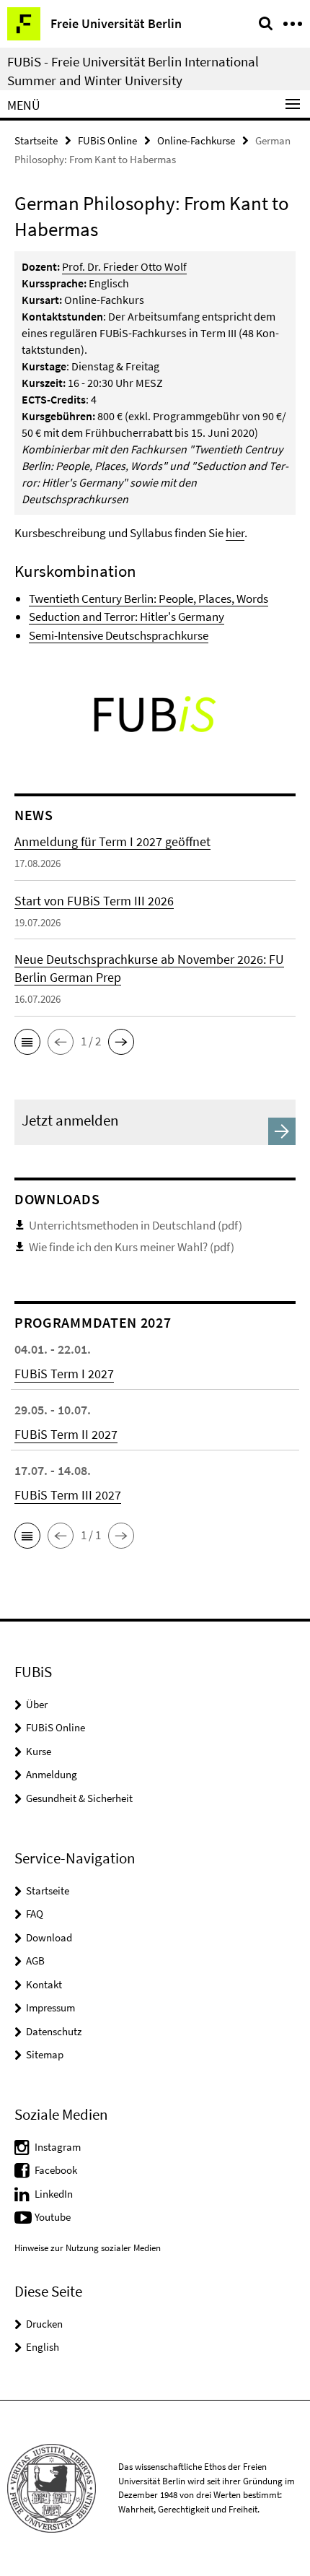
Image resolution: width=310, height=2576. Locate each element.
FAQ (35, 1914)
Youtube (53, 2217)
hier (235, 533)
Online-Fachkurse (196, 140)
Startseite (36, 140)
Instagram (58, 2147)
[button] (27, 1042)
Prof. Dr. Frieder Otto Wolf (124, 266)
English (43, 2347)
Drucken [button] (44, 2324)
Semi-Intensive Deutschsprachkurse (119, 635)
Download (49, 1937)
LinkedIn (54, 2194)
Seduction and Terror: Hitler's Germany (127, 617)
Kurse (39, 1751)
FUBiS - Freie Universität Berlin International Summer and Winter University (133, 71)
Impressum (50, 2007)
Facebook (56, 2170)
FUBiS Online (107, 140)
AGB (35, 1961)
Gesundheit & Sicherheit (79, 1798)
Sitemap (45, 2054)
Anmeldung (52, 1774)
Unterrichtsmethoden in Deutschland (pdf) (136, 1225)
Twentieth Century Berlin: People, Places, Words (149, 599)
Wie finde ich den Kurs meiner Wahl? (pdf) (132, 1247)
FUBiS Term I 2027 (64, 1374)
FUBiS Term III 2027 (68, 1495)
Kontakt (44, 1984)
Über (37, 1704)
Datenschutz (54, 2031)
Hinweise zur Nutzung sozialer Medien (88, 2248)
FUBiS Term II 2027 (66, 1434)
